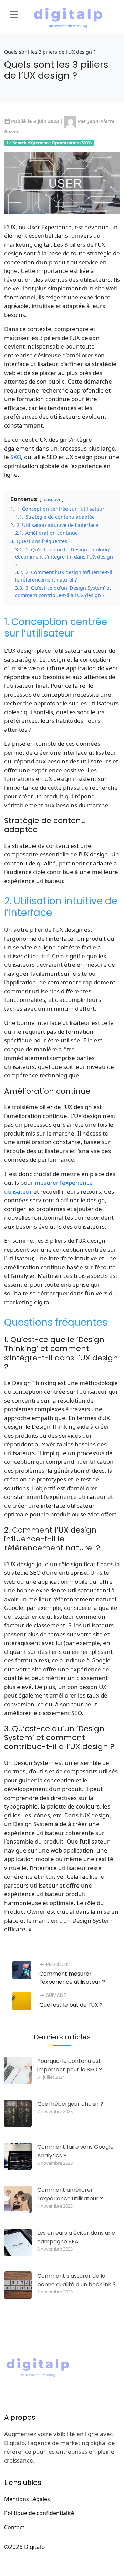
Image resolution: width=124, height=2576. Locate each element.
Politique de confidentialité (39, 2513)
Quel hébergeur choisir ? (70, 2104)
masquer (51, 499)
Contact (14, 2527)
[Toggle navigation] (14, 14)
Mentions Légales (27, 2499)
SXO (16, 457)
